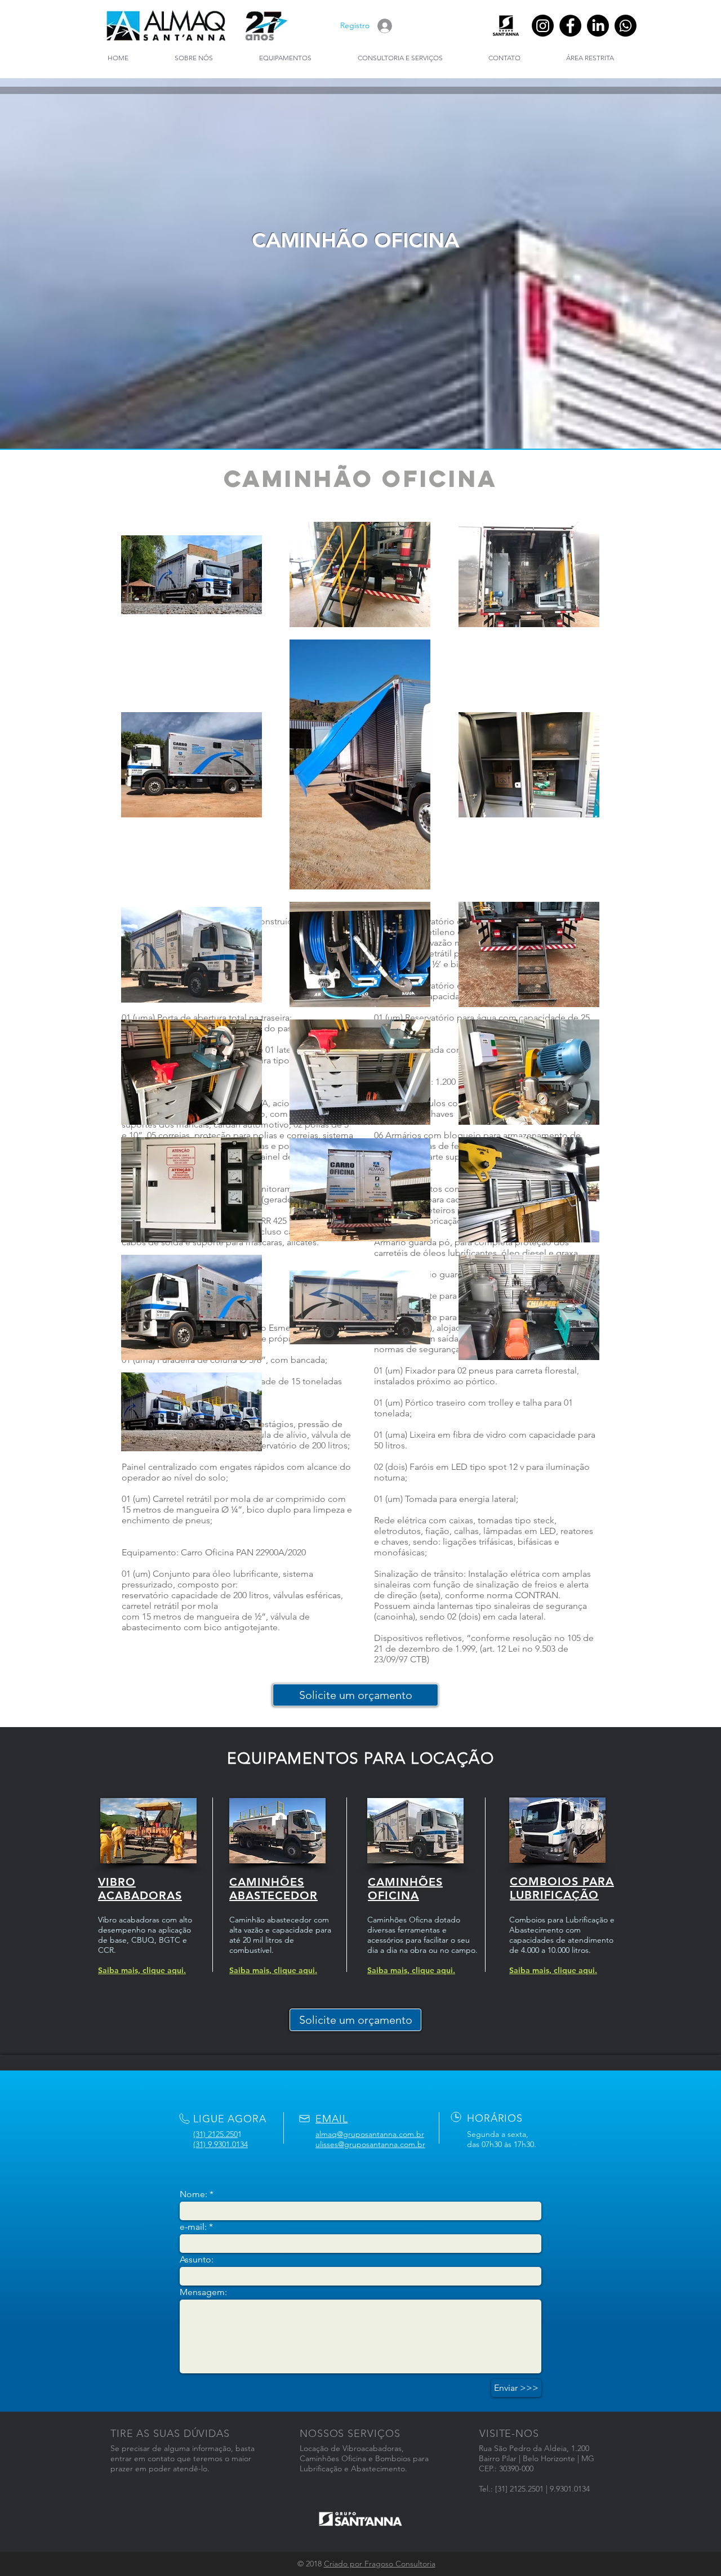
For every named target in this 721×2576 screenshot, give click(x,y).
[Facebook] (570, 26)
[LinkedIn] (598, 26)
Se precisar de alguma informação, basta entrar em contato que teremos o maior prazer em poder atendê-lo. (183, 2458)
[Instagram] (543, 26)
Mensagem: (203, 2292)
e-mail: (193, 2227)
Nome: (193, 2194)
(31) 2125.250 (215, 2134)
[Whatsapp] (626, 26)
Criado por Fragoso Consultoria (380, 2564)
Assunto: (197, 2260)
